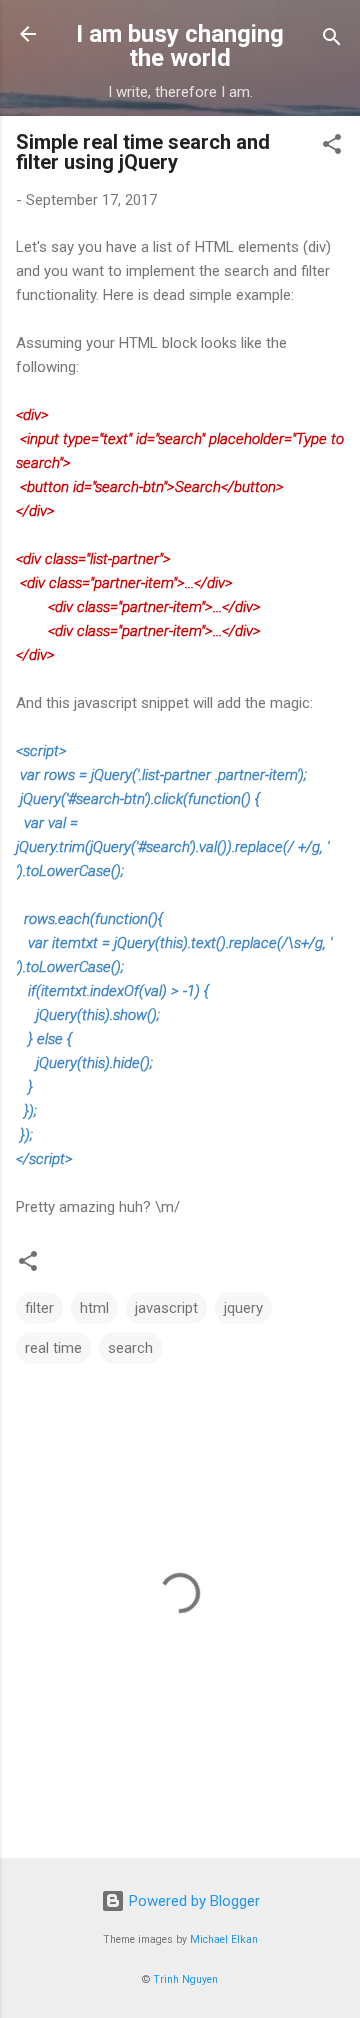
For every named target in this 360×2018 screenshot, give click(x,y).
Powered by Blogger (192, 1901)
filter (39, 1308)
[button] (332, 147)
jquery (243, 1308)
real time (53, 1348)
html (94, 1308)
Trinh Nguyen (185, 1979)
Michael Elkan (224, 1939)
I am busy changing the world (180, 46)
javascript (166, 1308)
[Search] (332, 40)
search (130, 1348)
